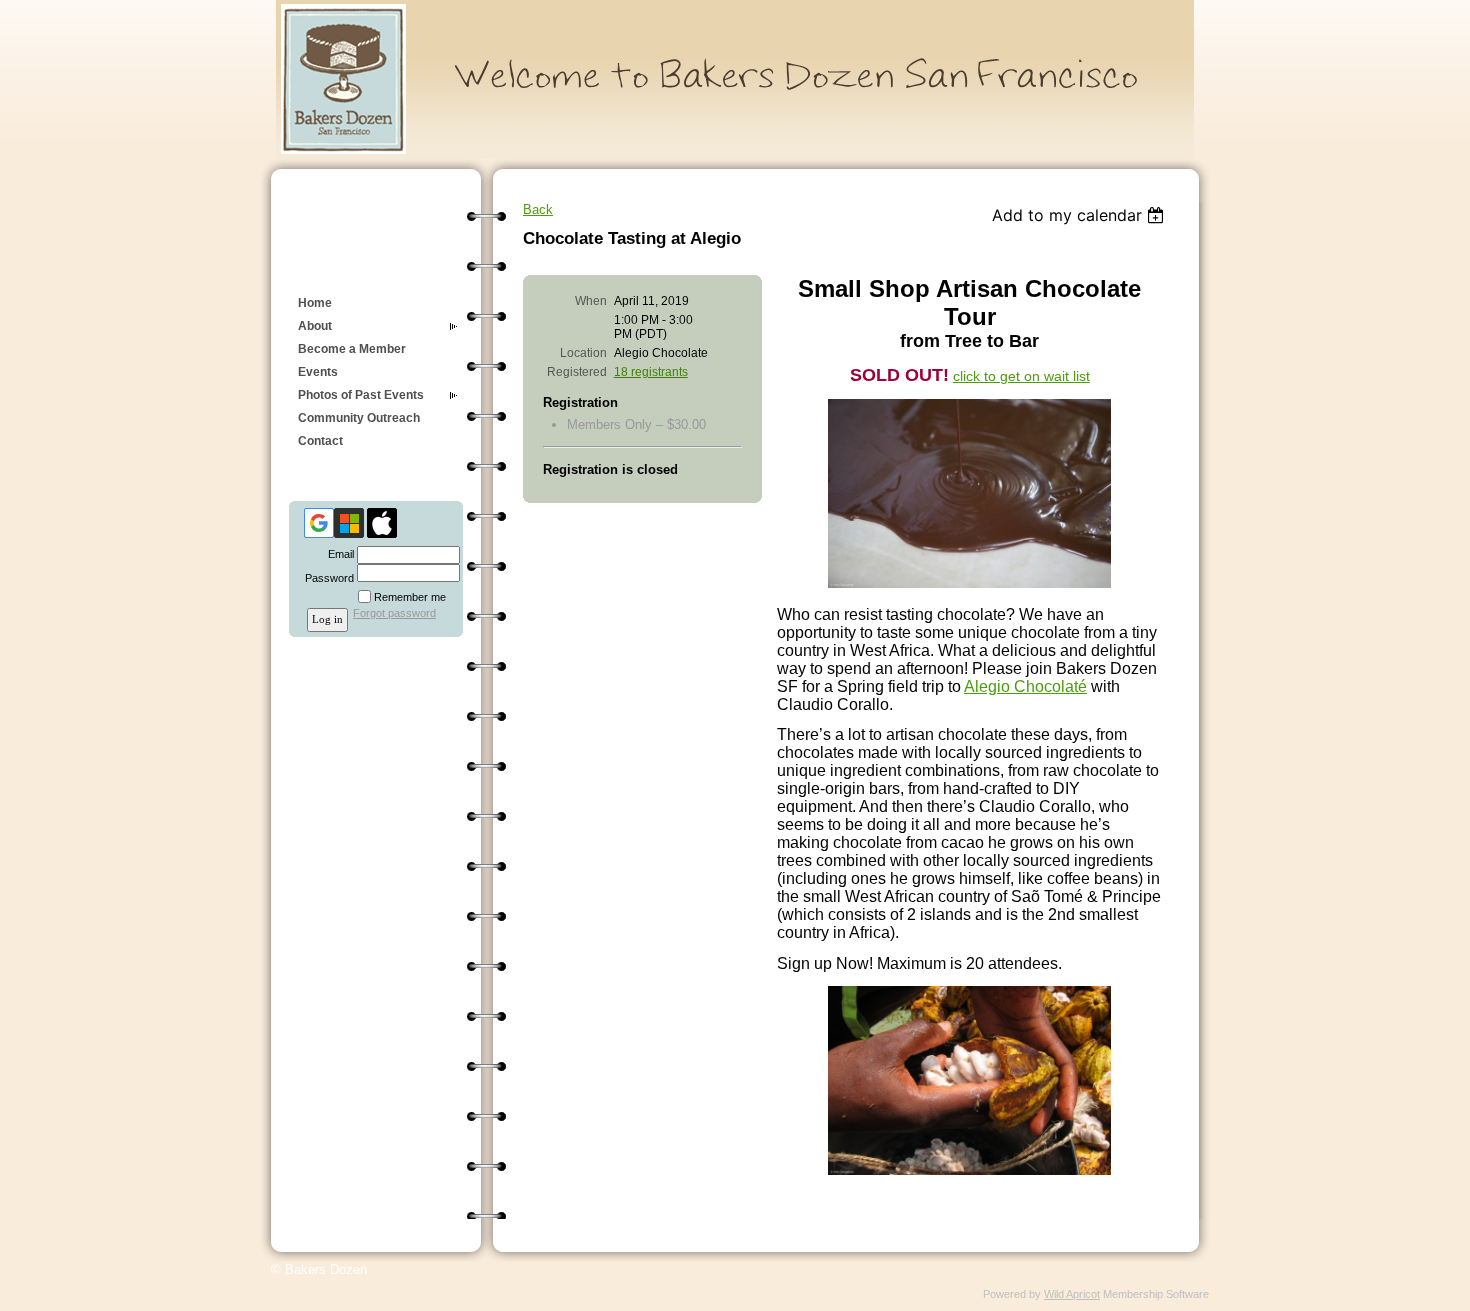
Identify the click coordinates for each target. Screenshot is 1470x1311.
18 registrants (651, 372)
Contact (320, 441)
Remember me (410, 597)
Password (326, 578)
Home (315, 303)
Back (538, 209)
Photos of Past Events (361, 395)
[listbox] (1080, 215)
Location (583, 353)
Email (337, 554)
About (315, 326)
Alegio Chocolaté (1025, 686)
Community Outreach (359, 418)
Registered (577, 372)
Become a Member (352, 349)
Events (318, 372)
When (591, 301)
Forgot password (394, 613)
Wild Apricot (1072, 1294)
